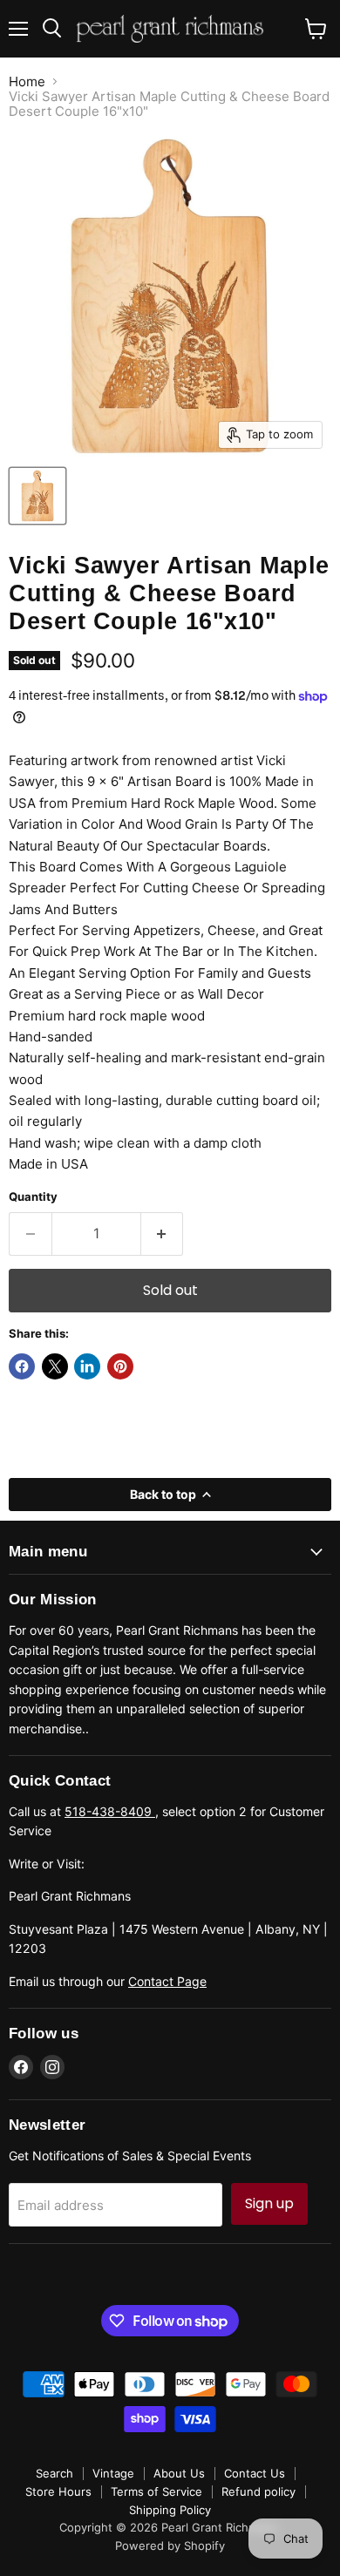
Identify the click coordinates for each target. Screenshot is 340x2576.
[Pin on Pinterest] (120, 1366)
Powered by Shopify (170, 2545)
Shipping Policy (170, 2510)
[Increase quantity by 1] (163, 1234)
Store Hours (58, 2491)
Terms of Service (156, 2491)
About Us (179, 2473)
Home (27, 81)
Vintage (113, 2473)
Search (54, 2473)
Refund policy (258, 2491)
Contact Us (255, 2473)
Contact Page (167, 1981)
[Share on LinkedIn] (87, 1366)
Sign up (269, 2203)
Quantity (33, 1197)
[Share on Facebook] (22, 1366)
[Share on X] (55, 1366)
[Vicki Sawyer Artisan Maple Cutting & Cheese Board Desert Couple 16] (37, 496)
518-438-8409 (110, 1811)
